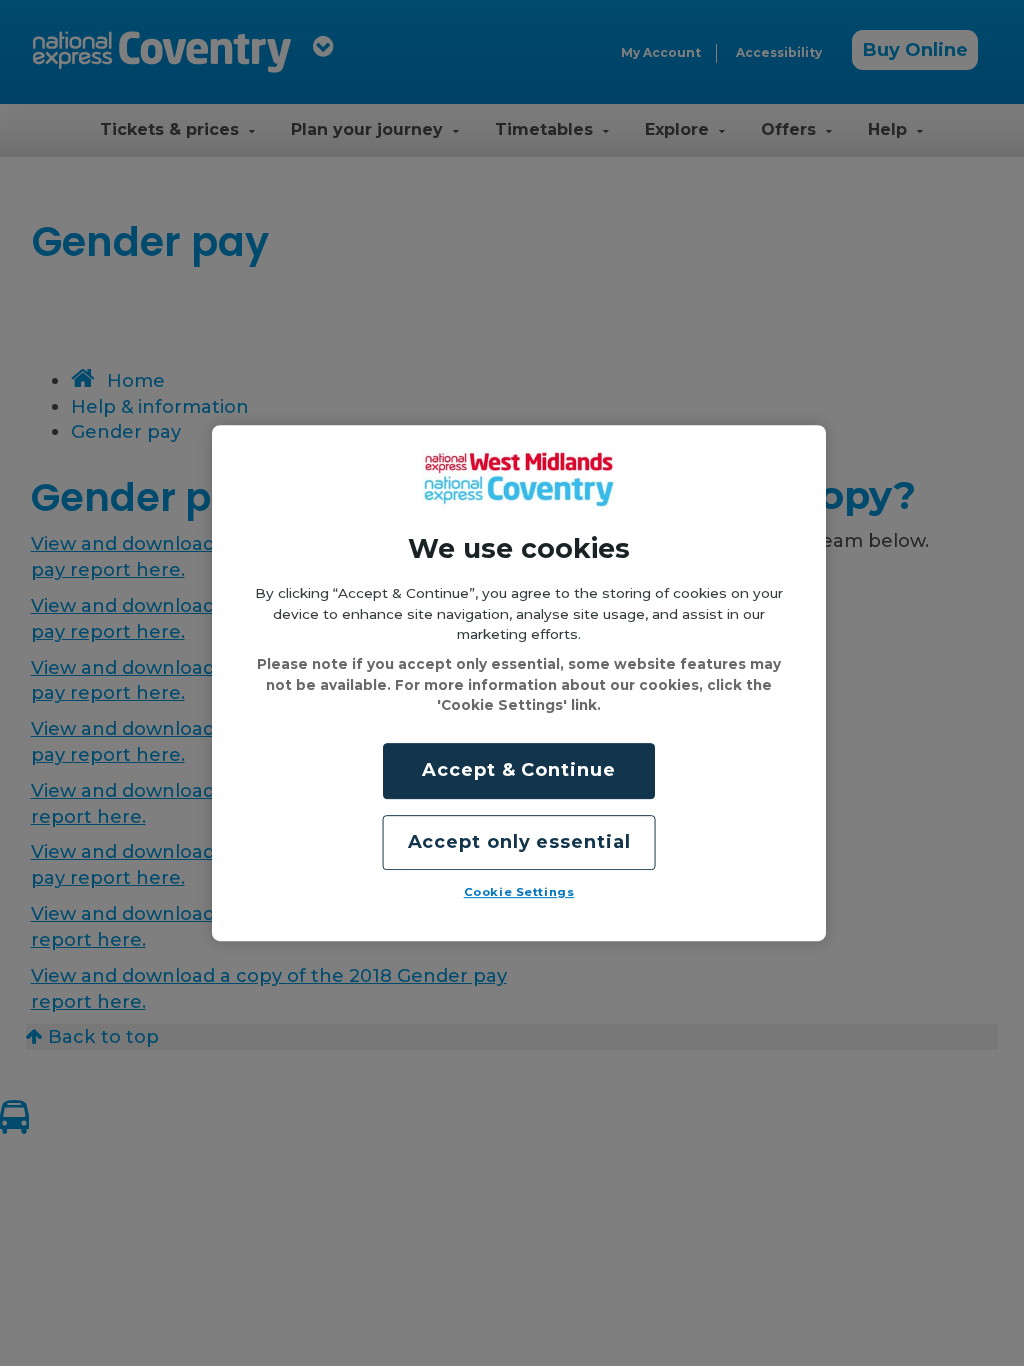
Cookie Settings (519, 892)
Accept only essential (519, 842)
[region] (519, 683)
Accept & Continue (518, 771)
